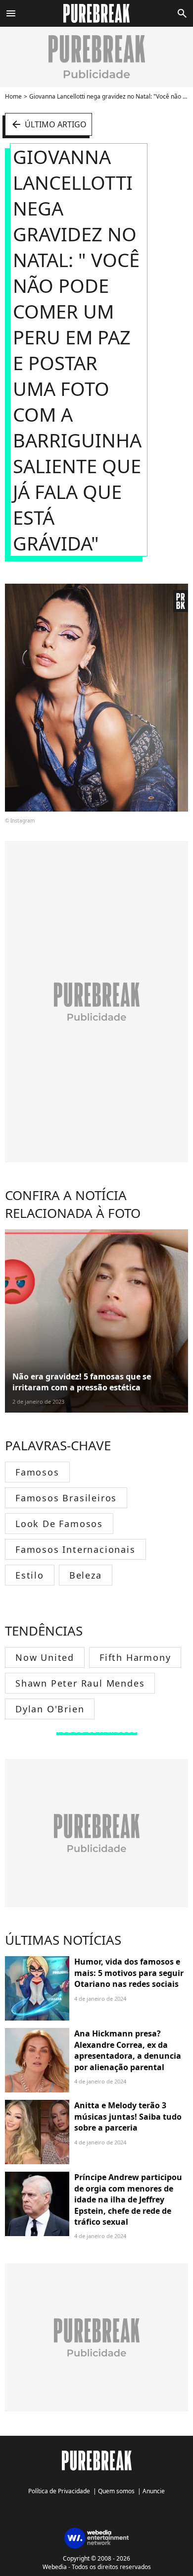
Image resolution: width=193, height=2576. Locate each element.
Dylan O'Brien (50, 1709)
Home (13, 96)
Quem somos (116, 2491)
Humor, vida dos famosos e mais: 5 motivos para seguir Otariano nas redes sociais (129, 1973)
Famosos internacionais (75, 1549)
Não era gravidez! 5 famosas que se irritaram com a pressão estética (82, 1382)
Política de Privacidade (59, 2491)
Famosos (37, 1472)
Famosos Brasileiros (66, 1498)
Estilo (30, 1575)
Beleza (86, 1575)
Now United (45, 1657)
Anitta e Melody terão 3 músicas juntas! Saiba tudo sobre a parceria (128, 2116)
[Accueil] (97, 13)
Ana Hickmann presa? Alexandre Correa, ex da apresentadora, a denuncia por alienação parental (128, 2050)
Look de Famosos (59, 1524)
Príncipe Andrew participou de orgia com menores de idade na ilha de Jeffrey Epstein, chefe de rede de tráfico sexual (128, 2199)
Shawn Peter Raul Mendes (80, 1683)
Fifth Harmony (135, 1657)
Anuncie (154, 2491)
